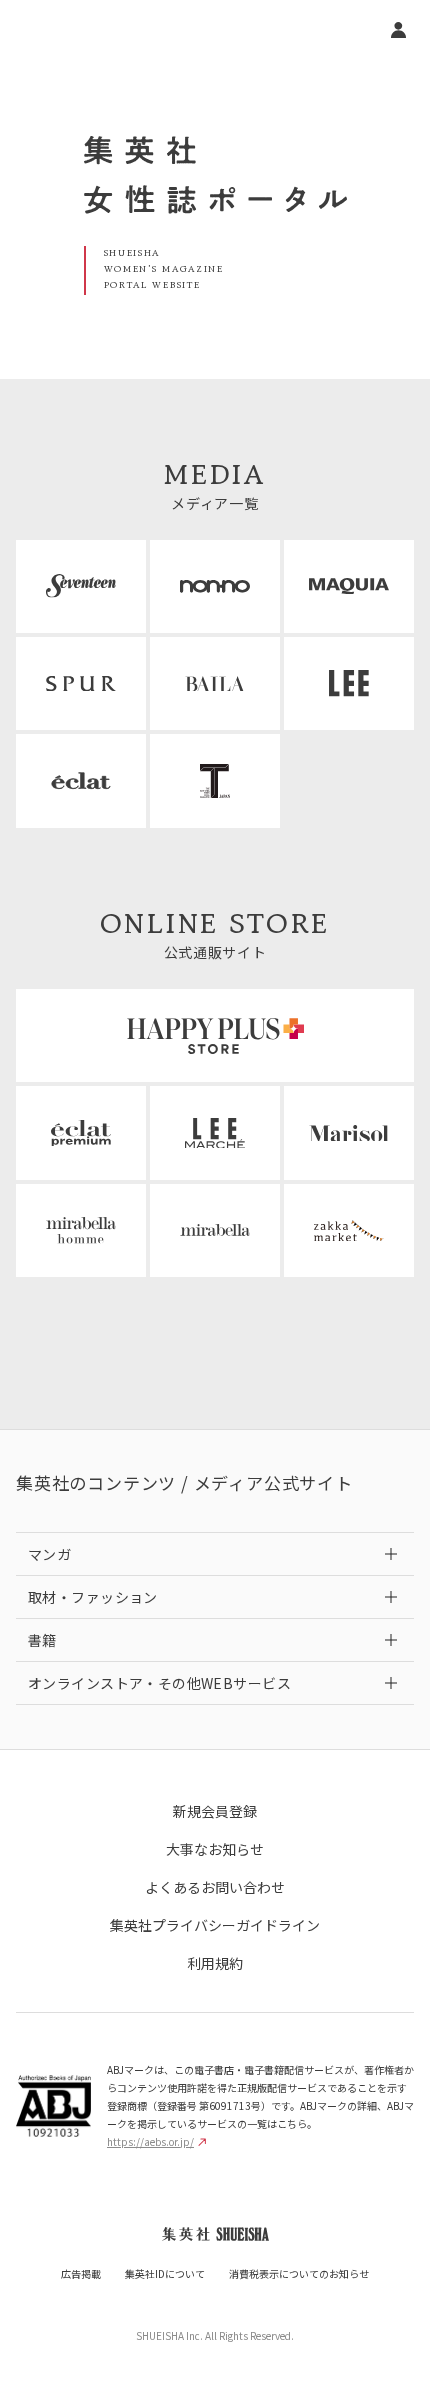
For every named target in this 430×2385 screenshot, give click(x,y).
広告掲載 (81, 2273)
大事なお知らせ (215, 1849)
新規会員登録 (215, 1811)
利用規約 (215, 1963)
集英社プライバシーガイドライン (215, 1925)
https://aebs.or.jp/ (150, 2141)
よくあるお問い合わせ (215, 1887)
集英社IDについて (165, 2273)
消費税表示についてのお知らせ (299, 2273)
